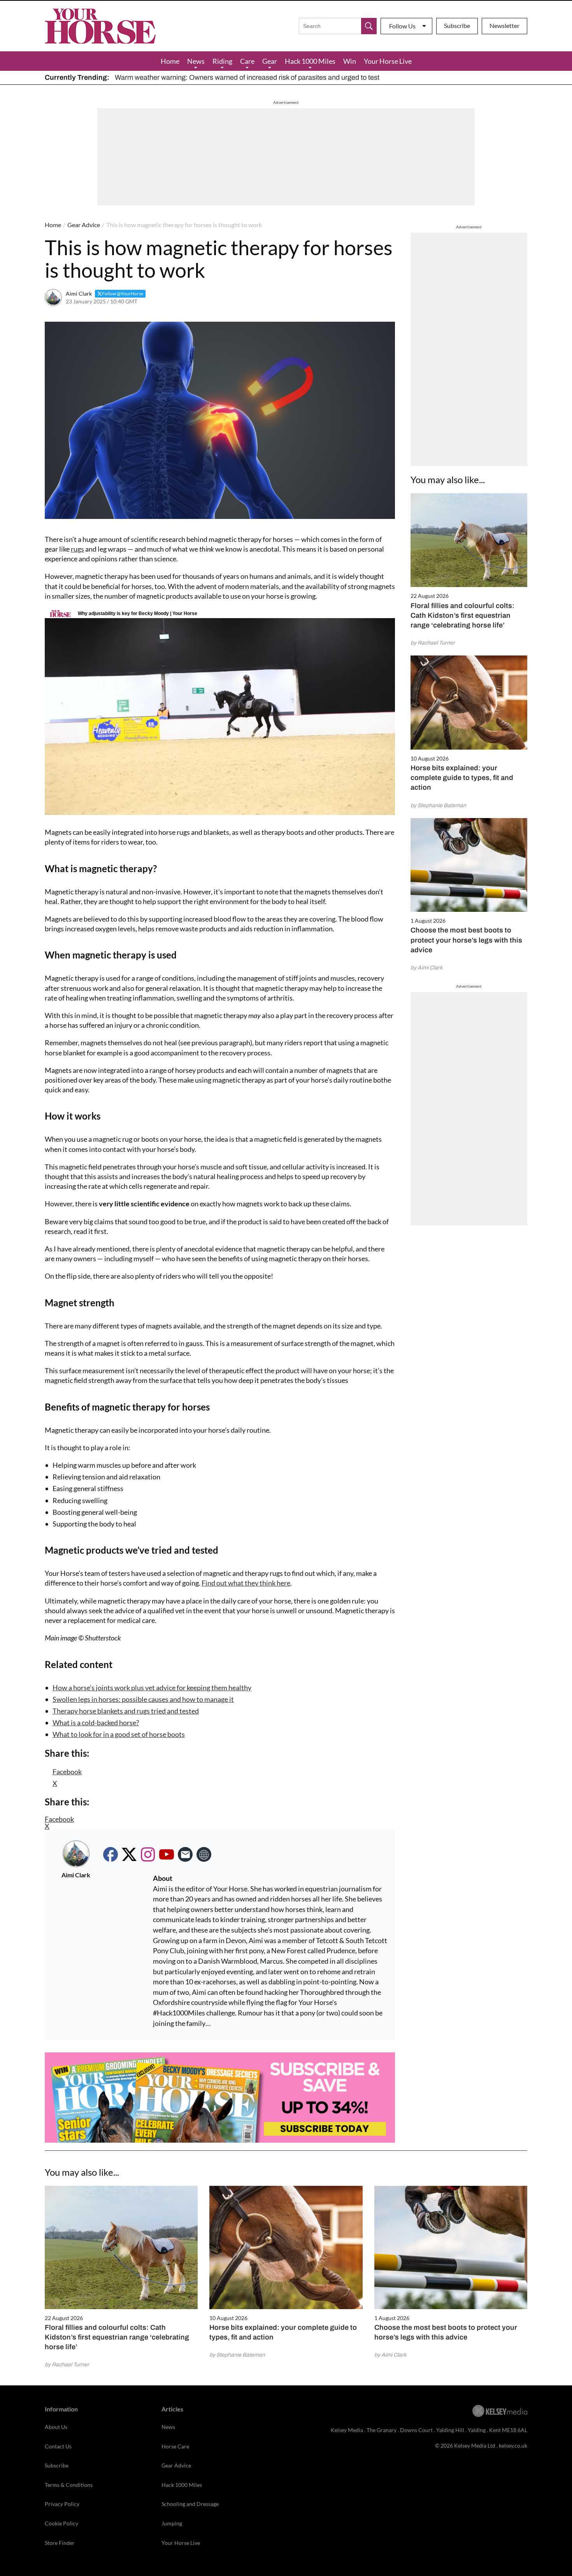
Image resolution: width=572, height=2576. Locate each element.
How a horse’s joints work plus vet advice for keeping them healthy (152, 1688)
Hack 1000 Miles (310, 61)
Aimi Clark (79, 294)
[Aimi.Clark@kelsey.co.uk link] (185, 1854)
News (196, 61)
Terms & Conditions (69, 2485)
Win (350, 61)
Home (170, 61)
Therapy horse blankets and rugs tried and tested (126, 1711)
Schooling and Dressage (190, 2504)
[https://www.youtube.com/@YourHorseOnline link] (167, 1854)
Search (369, 26)
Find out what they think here (246, 1583)
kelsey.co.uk (513, 2445)
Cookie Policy (61, 2523)
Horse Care (175, 2446)
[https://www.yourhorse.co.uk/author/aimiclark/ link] (204, 1854)
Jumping (172, 2523)
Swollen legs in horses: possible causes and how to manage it (143, 1699)
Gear (270, 61)
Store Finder (60, 2543)
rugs (77, 549)
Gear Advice (84, 225)
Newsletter (504, 25)
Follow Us (402, 26)
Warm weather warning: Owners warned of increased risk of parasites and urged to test (247, 77)
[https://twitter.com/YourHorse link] (129, 1854)
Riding (222, 61)
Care (247, 61)
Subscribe (457, 25)
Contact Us (58, 2446)
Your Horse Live (388, 61)
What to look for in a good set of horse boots (119, 1734)
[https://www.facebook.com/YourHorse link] (111, 1854)
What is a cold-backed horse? (96, 1723)
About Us (56, 2427)
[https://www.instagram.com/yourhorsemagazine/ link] (148, 1854)
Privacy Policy (62, 2504)
